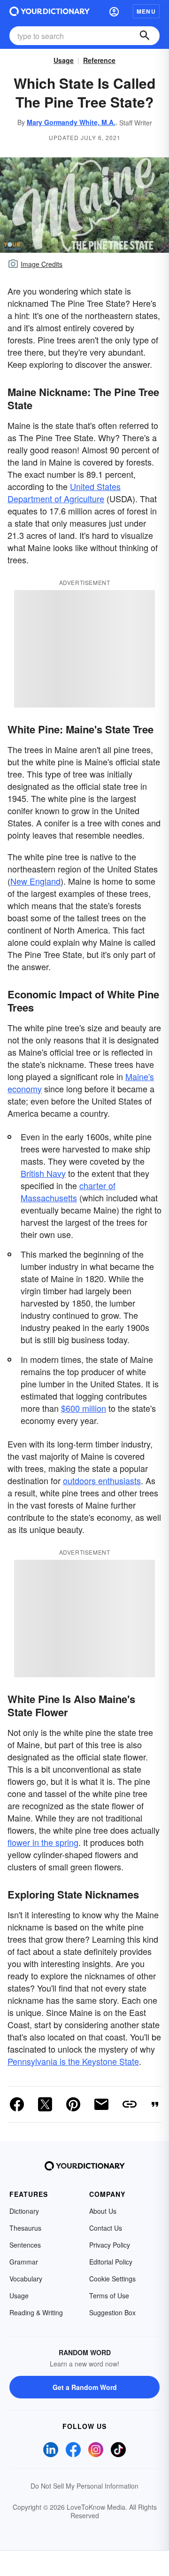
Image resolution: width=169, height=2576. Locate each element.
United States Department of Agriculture (64, 492)
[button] (114, 11)
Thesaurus (25, 2228)
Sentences (25, 2245)
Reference (99, 60)
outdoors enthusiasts (102, 1480)
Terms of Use (109, 2296)
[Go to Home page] (50, 11)
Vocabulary (26, 2279)
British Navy (43, 1173)
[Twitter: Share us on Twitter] (45, 2104)
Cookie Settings (112, 2279)
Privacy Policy (110, 2245)
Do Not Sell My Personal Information (84, 2486)
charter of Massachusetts (68, 1191)
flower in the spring (43, 1842)
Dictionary (24, 2211)
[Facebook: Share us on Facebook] (17, 2104)
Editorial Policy (111, 2262)
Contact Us (106, 2228)
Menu (146, 11)
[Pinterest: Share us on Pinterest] (73, 2104)
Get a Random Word (85, 2387)
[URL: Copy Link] (130, 2104)
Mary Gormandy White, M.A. (71, 122)
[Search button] (145, 36)
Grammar (24, 2262)
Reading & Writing (36, 2312)
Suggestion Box (112, 2312)
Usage (64, 60)
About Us (103, 2211)
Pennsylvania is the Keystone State (73, 2061)
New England (35, 881)
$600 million (84, 1408)
